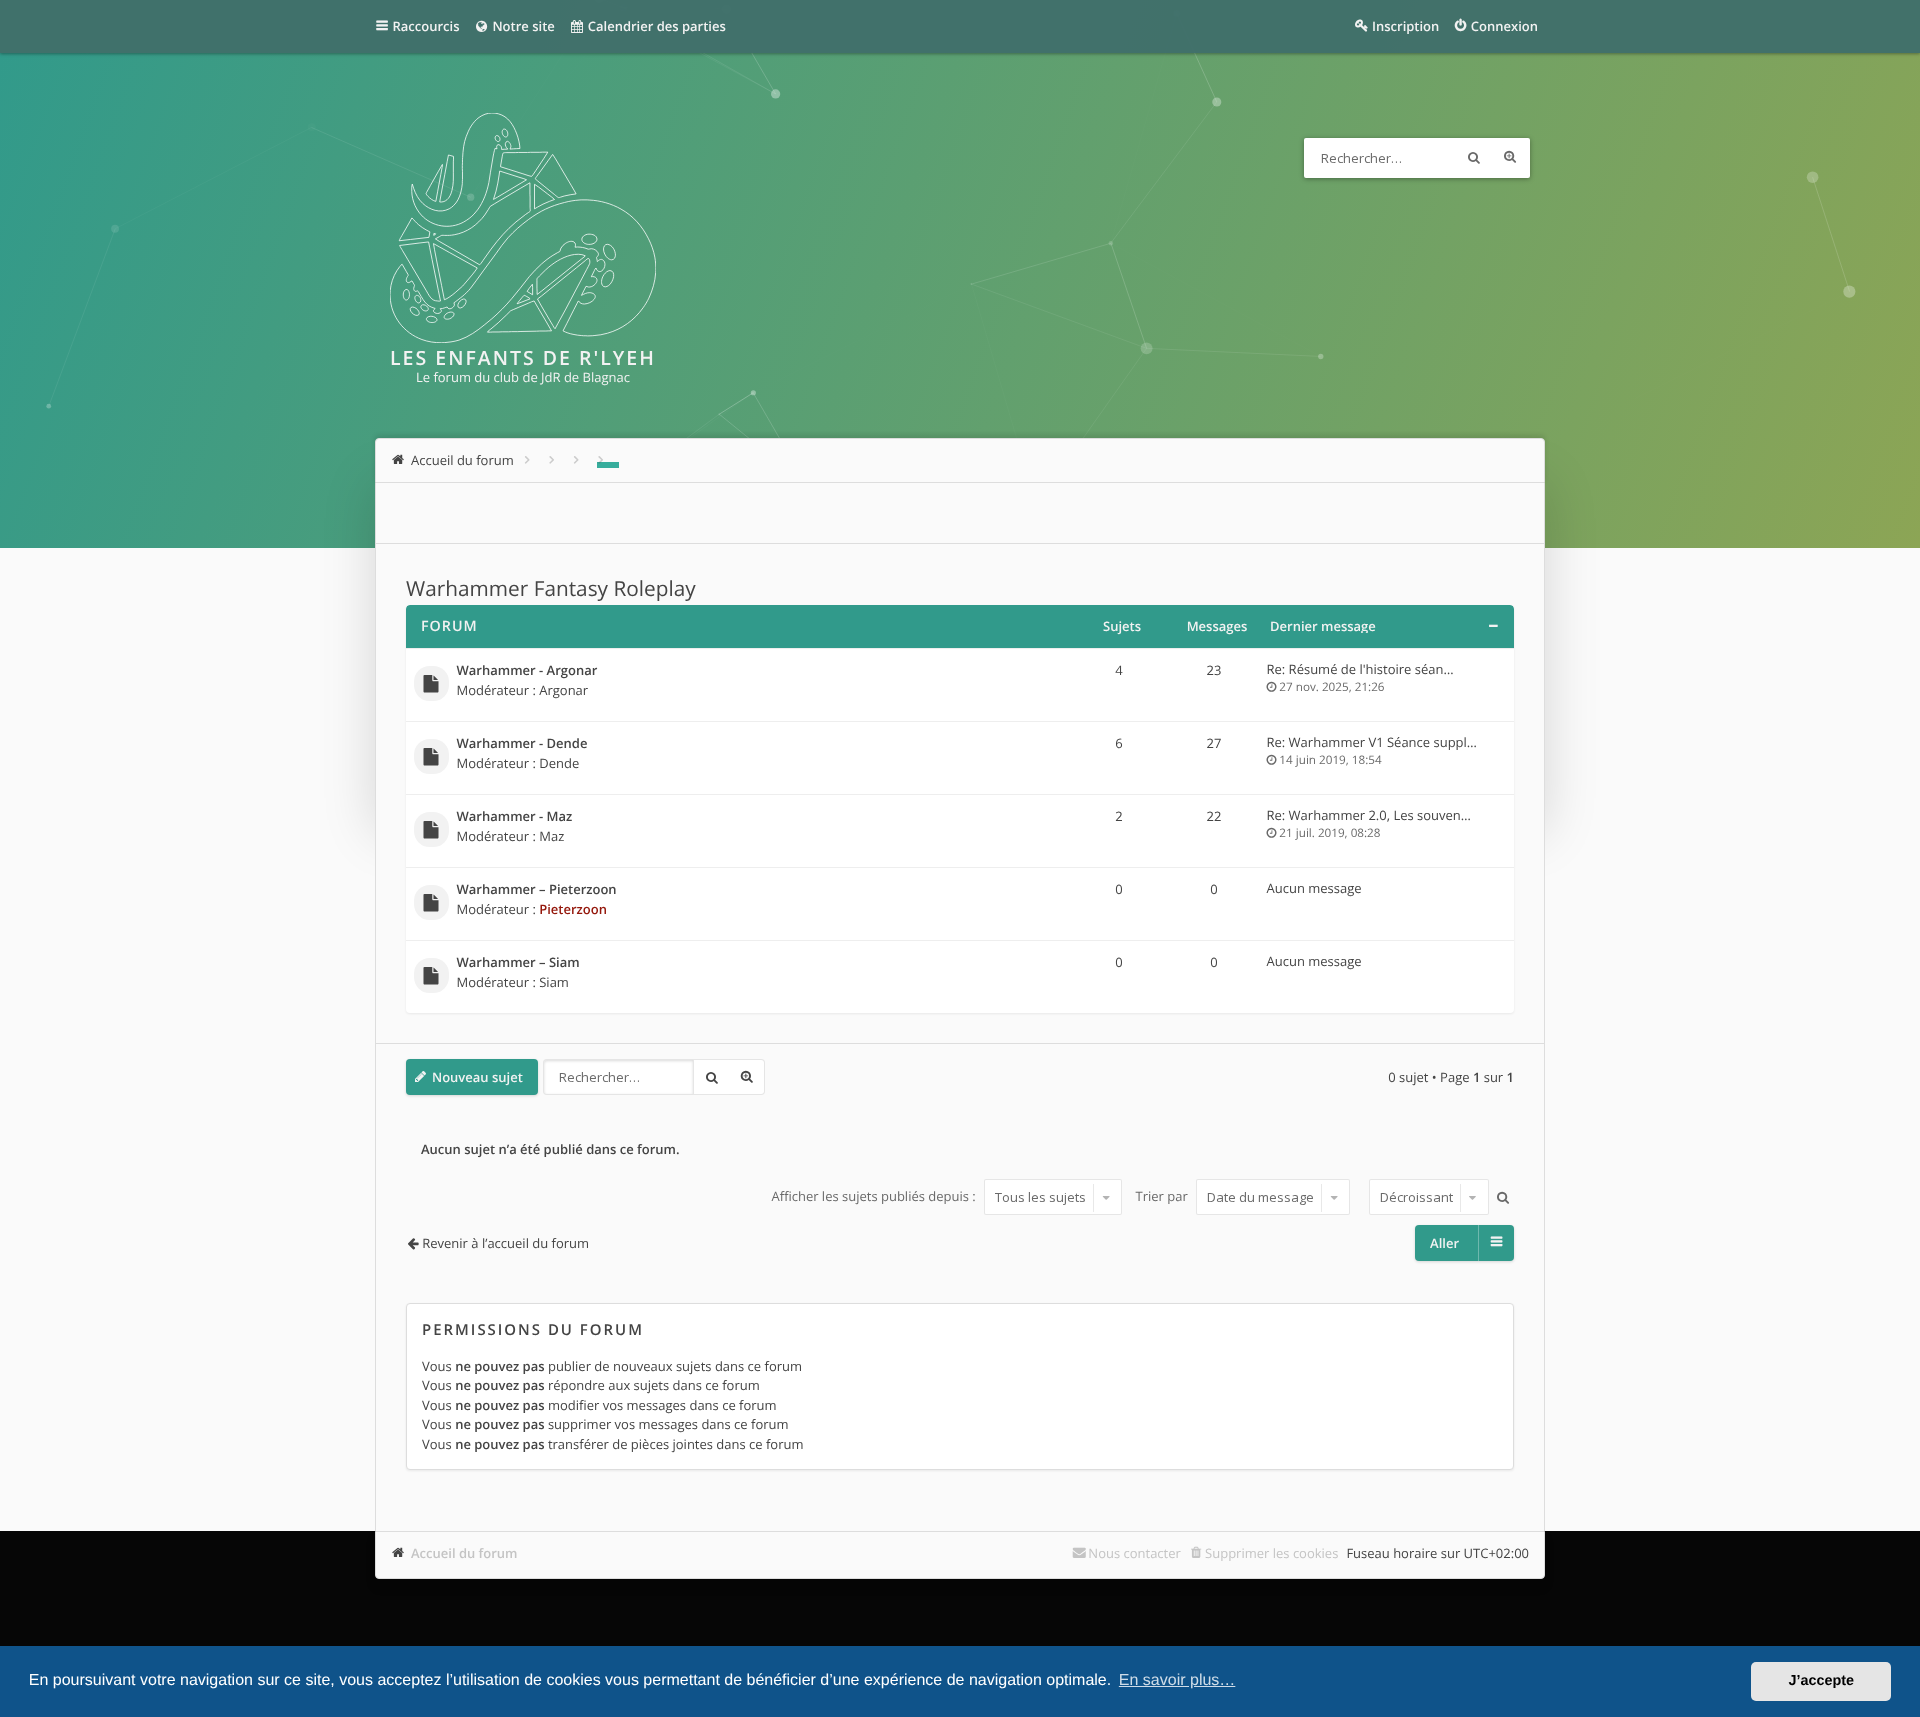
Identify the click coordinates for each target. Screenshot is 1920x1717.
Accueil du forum (464, 1553)
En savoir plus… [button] (1177, 1680)
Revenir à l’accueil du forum (505, 1243)
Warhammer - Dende (522, 744)
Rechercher (1474, 158)
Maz (551, 836)
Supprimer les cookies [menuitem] (1271, 1553)
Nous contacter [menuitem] (1134, 1553)
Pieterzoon (573, 909)
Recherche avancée (1510, 158)
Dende (559, 763)
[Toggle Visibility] (1492, 626)
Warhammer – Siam (518, 963)
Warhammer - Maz (515, 817)
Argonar (563, 690)
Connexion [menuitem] (1504, 26)
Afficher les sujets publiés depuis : (875, 1197)
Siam (554, 982)
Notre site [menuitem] (522, 26)
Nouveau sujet (477, 1077)
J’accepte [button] (1821, 1681)
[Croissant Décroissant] (1426, 1197)
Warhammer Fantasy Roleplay (551, 589)
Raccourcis (426, 26)
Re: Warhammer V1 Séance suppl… (1372, 742)
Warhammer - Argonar (527, 671)
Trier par (1164, 1197)
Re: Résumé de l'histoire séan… (1360, 669)
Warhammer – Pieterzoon (537, 890)
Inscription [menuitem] (1405, 26)
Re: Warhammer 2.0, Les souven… (1369, 815)
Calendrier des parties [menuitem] (654, 26)
